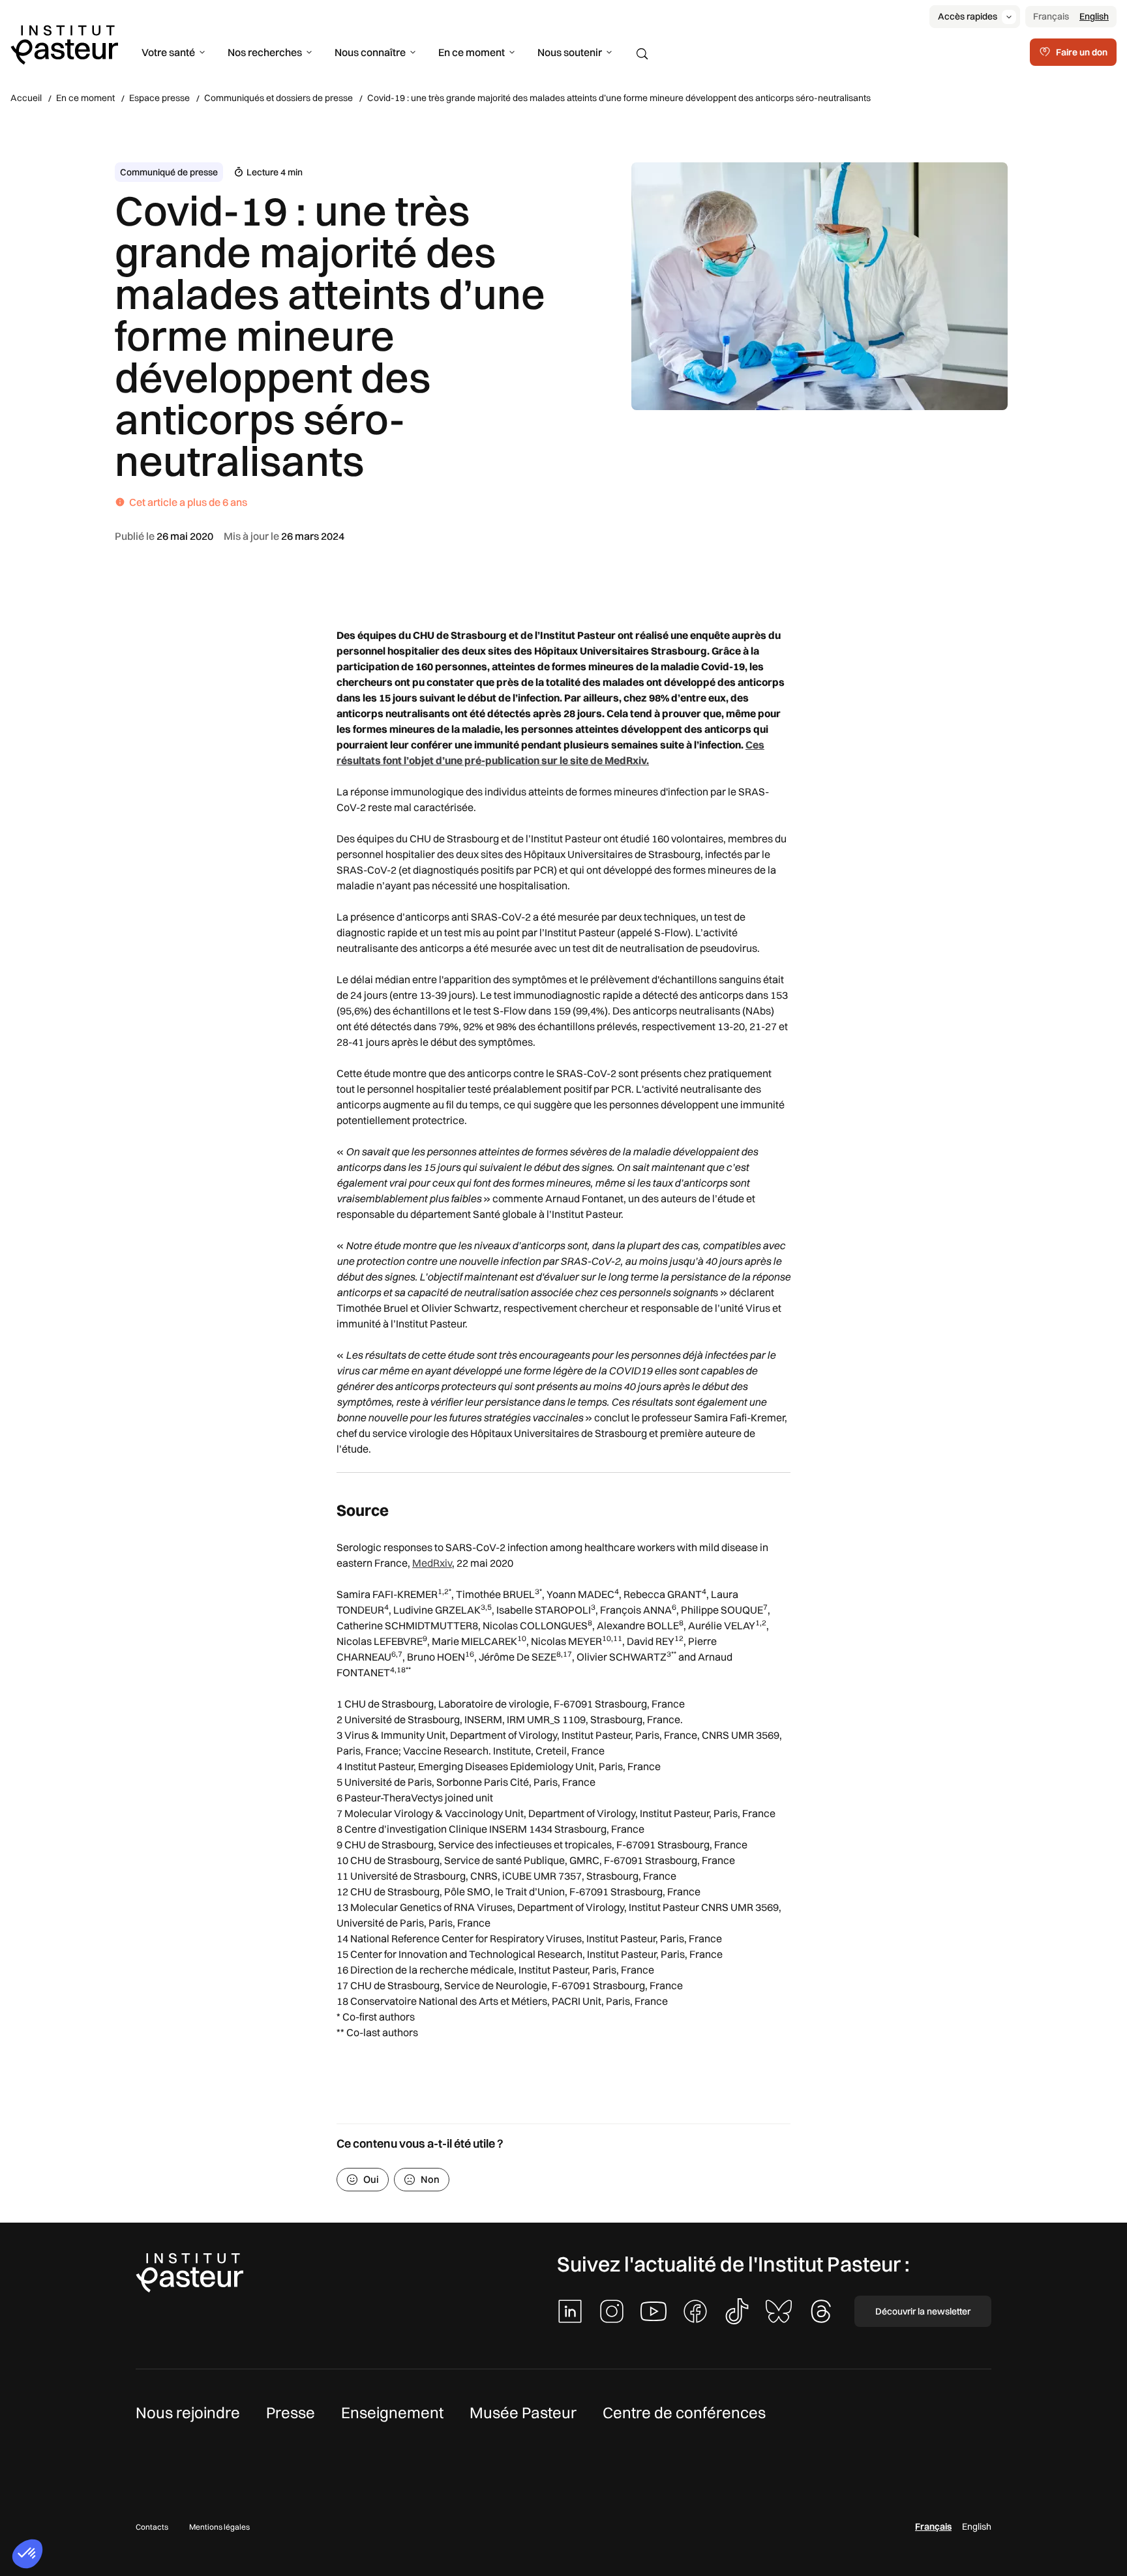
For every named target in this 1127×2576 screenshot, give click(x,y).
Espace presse (159, 98)
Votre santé (168, 52)
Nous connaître (370, 52)
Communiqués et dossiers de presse (278, 98)
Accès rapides (968, 16)
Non (430, 2179)
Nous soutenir (570, 52)
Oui (371, 2179)
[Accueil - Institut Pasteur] (64, 44)
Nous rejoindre (188, 2412)
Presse (291, 2412)
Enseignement (392, 2412)
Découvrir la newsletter (923, 2311)
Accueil (26, 98)
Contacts (152, 2527)
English (1094, 16)
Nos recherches (265, 52)
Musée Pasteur (523, 2412)
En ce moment (472, 52)
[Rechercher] (642, 54)
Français (1051, 16)
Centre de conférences (684, 2412)
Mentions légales (219, 2527)
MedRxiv (432, 1563)
